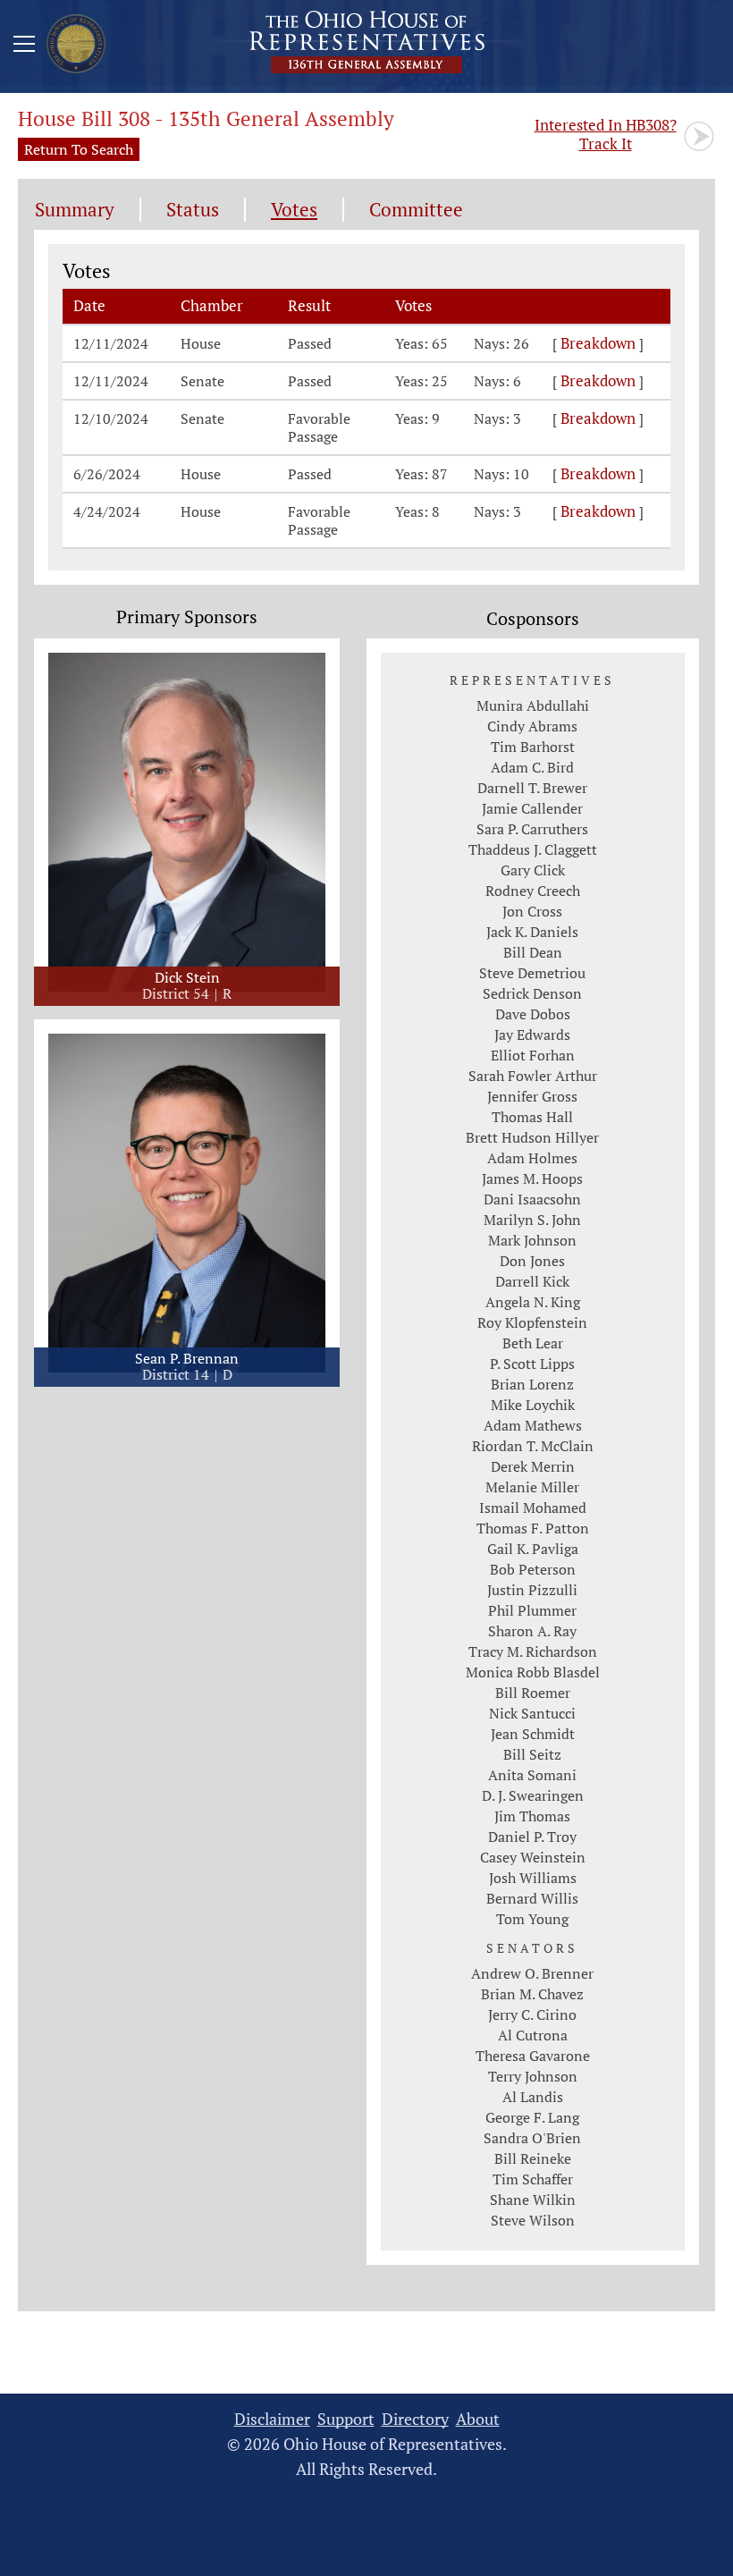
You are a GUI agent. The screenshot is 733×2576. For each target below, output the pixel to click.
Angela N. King (533, 1302)
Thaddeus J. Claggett (533, 849)
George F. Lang (532, 2117)
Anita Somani (532, 1775)
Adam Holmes (532, 1158)
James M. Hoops (532, 1178)
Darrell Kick (532, 1281)
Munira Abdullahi (533, 705)
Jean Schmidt (533, 1734)
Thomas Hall (532, 1117)
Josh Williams (533, 1878)
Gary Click (533, 870)
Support (346, 2419)
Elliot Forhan (533, 1055)
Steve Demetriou (532, 973)
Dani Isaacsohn (532, 1199)
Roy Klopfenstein (532, 1322)
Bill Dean (533, 952)
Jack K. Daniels (532, 932)
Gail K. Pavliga (533, 1549)
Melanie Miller (532, 1487)
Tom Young (532, 1919)
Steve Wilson (533, 2220)
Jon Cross (532, 911)
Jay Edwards (532, 1035)
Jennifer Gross (532, 1096)
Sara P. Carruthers (532, 829)
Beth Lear (533, 1343)
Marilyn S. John (532, 1220)
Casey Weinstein (533, 1857)
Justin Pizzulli (532, 1590)
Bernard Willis (532, 1898)
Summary (75, 210)
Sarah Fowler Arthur (533, 1076)
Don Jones (532, 1261)
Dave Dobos (533, 1014)
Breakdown (598, 343)
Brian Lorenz (532, 1384)
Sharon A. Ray (532, 1631)
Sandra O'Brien (532, 2138)
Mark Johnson (532, 1240)
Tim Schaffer (533, 2179)
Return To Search (79, 149)
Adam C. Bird (532, 767)
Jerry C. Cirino (532, 2014)
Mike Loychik (533, 1405)
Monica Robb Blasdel (533, 1672)
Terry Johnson (533, 2076)
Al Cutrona (533, 2035)
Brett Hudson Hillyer (532, 1137)
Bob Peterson (533, 1569)
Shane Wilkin (533, 2200)
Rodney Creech (533, 891)
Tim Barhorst (533, 747)
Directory (415, 2419)
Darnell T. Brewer (532, 788)
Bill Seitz (532, 1754)
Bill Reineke (533, 2158)
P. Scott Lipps (532, 1364)
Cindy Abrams (532, 726)
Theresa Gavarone (533, 2056)
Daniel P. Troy (532, 1837)
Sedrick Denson (532, 993)
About (478, 2419)
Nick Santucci (532, 1713)
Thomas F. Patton (533, 1528)
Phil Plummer (532, 1610)
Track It (606, 134)
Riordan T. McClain (533, 1446)
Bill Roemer (533, 1693)
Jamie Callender (532, 808)
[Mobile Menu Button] (24, 46)
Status (193, 210)
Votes (294, 210)
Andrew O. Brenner (532, 1973)
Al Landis (533, 2097)
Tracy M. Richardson (533, 1651)
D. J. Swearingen (533, 1795)
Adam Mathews (533, 1425)
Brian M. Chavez (532, 1994)
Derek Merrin (533, 1466)
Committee (416, 210)
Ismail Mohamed (533, 1508)
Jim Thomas (532, 1816)
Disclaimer (272, 2419)
